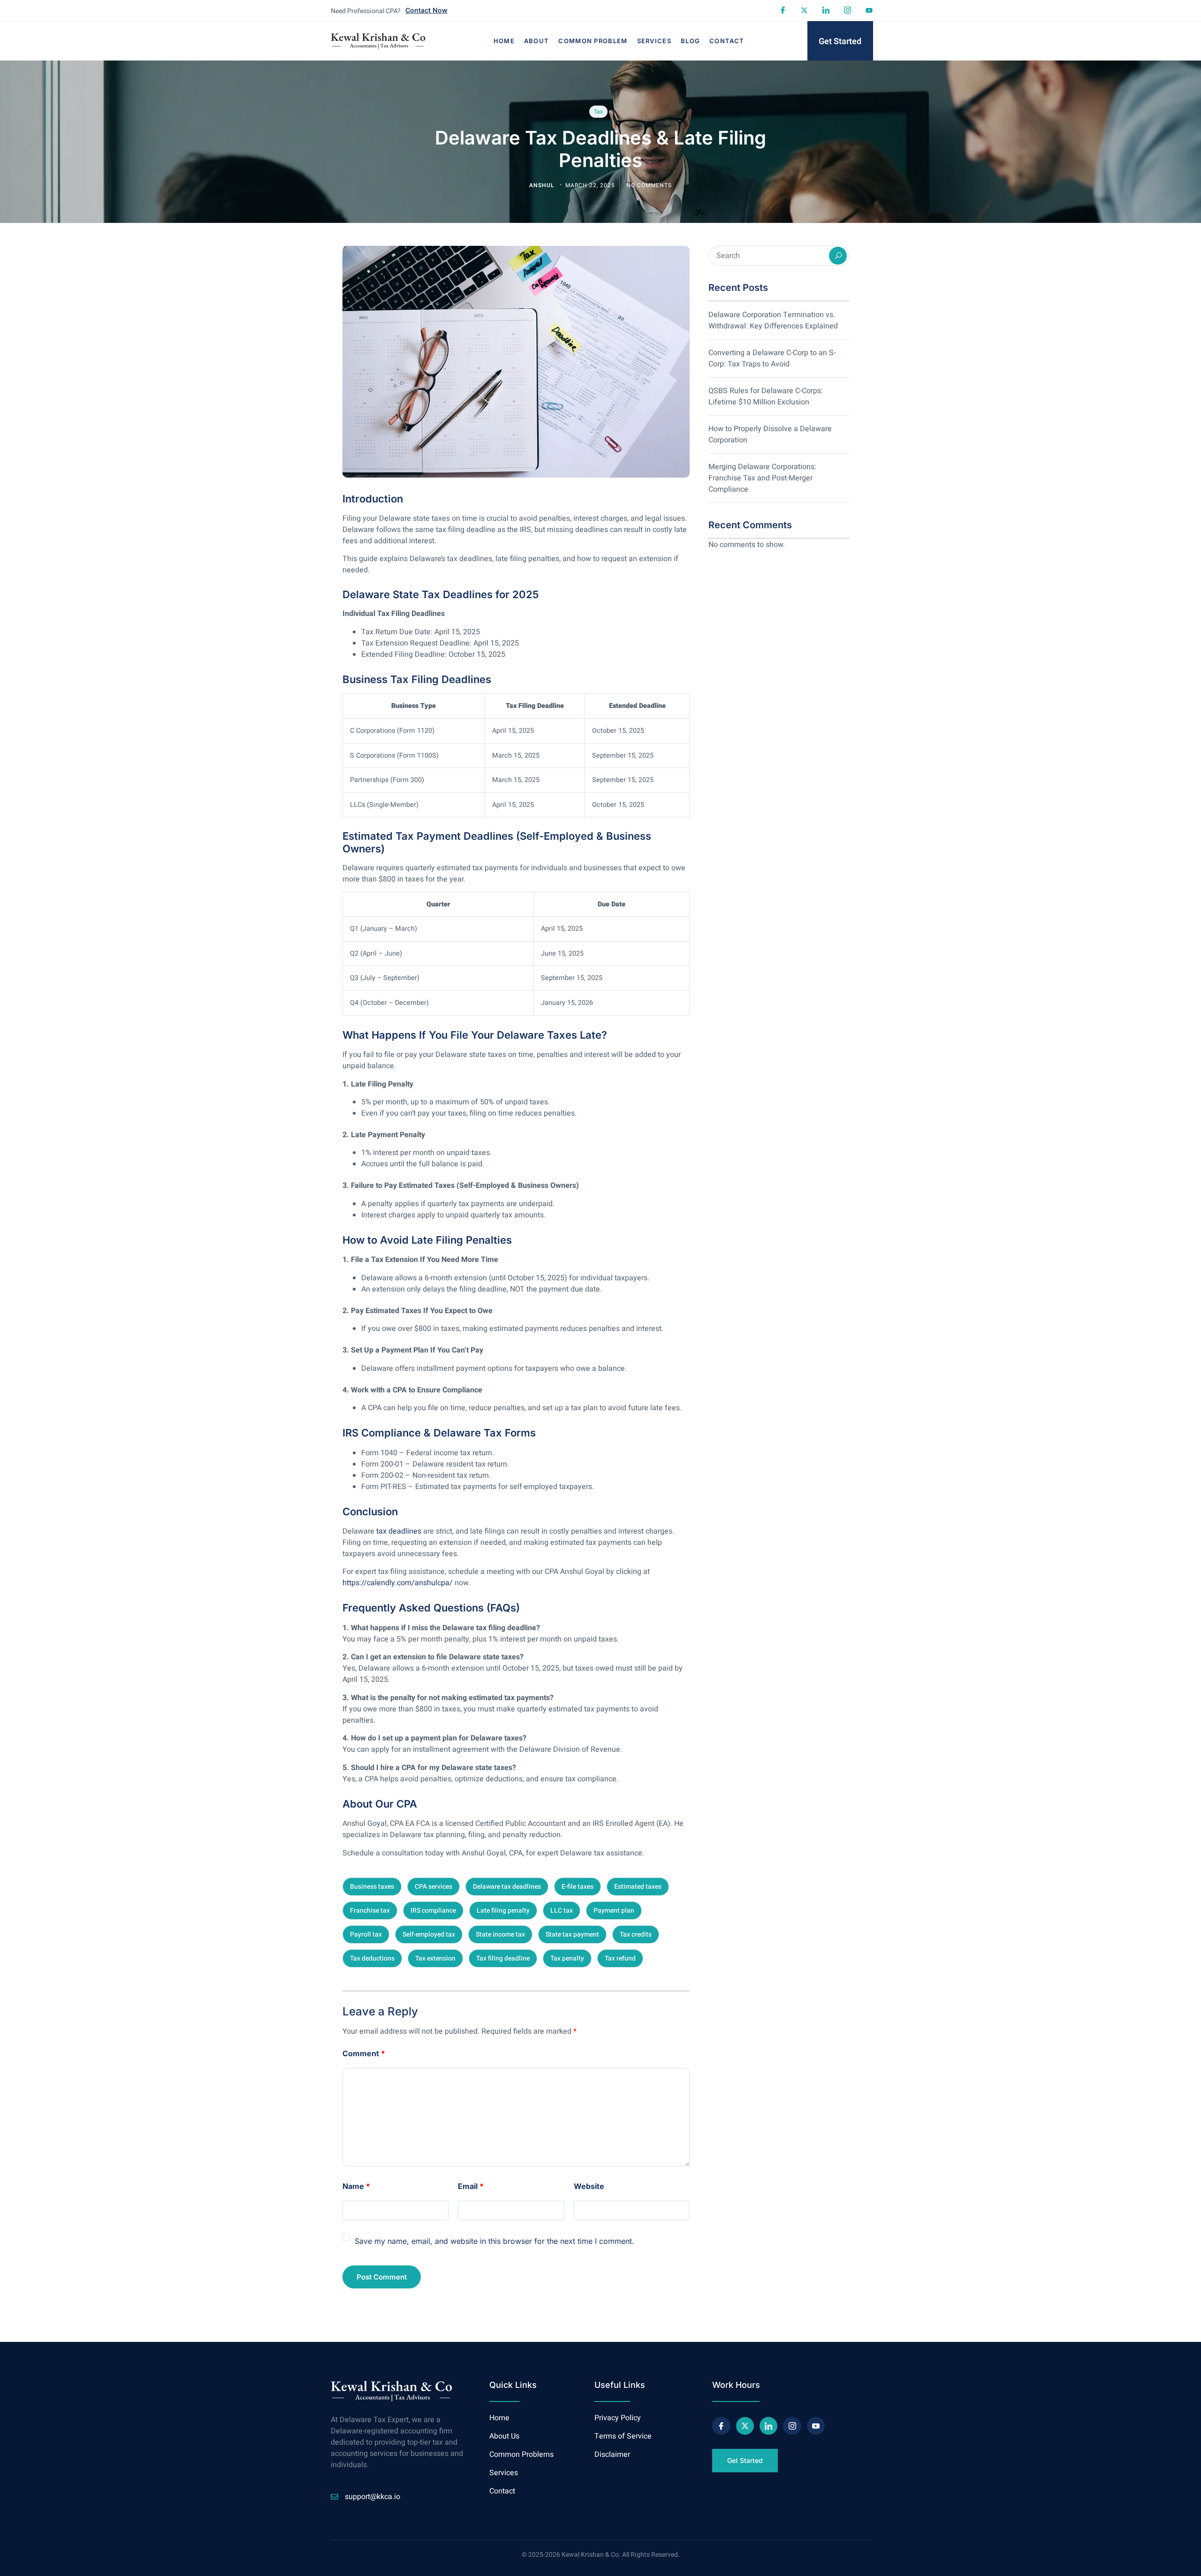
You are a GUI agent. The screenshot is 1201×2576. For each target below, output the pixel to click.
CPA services (433, 1887)
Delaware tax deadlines (507, 1887)
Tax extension (435, 1958)
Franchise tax (370, 1911)
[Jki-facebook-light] (783, 10)
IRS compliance (433, 1911)
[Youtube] (869, 10)
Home (504, 41)
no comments (649, 185)
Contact (727, 41)
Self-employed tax (429, 1934)
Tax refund (620, 1958)
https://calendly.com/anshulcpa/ (398, 1583)
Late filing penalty (503, 1911)
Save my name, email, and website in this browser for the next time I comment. (494, 2241)
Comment (364, 2053)
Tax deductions (372, 1958)
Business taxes (372, 1887)
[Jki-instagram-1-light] (847, 10)
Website (589, 2186)
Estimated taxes (638, 1887)
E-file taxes (578, 1887)
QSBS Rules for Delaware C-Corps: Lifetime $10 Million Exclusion (766, 396)
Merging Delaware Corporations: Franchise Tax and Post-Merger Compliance (762, 478)
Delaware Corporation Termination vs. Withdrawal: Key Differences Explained (773, 320)
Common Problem (593, 41)
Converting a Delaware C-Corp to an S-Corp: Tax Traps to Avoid (772, 358)
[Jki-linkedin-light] (826, 10)
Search (838, 256)
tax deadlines (399, 1531)
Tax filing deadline (503, 1958)
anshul (543, 185)
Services (654, 41)
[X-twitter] (804, 10)
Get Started (840, 42)
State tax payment (572, 1934)
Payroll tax (366, 1934)
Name (356, 2186)
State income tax (500, 1934)
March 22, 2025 (591, 185)
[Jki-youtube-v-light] (816, 2426)
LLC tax (562, 1911)
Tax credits (636, 1934)
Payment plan (614, 1911)
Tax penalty (567, 1958)
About (537, 41)
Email (471, 2186)
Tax (598, 112)
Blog (690, 41)
